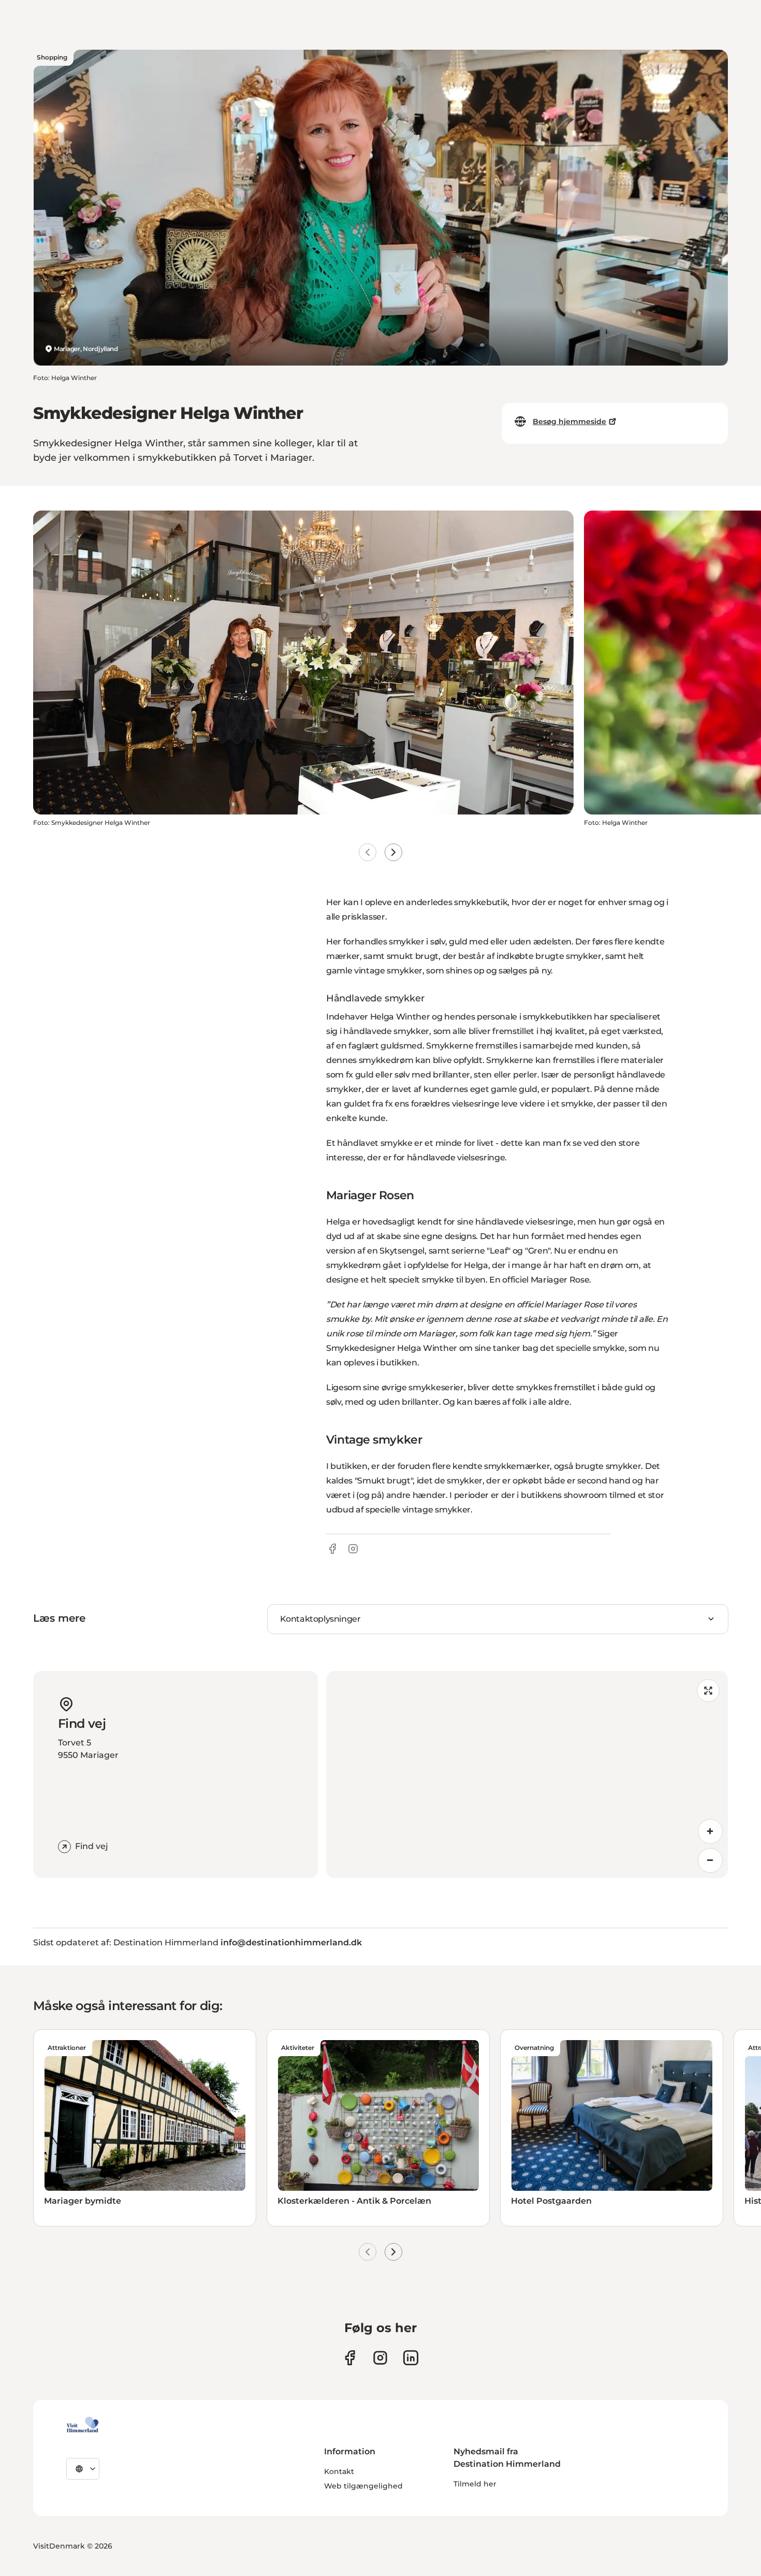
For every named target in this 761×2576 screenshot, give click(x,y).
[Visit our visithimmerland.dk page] (380, 2358)
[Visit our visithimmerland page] (350, 2358)
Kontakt (339, 2471)
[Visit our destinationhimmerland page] (411, 2358)
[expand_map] (708, 1691)
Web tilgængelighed (363, 2486)
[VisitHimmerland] (83, 2425)
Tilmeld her (475, 2484)
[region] (527, 1774)
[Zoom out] (710, 1860)
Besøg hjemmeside (569, 421)
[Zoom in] (710, 1831)
